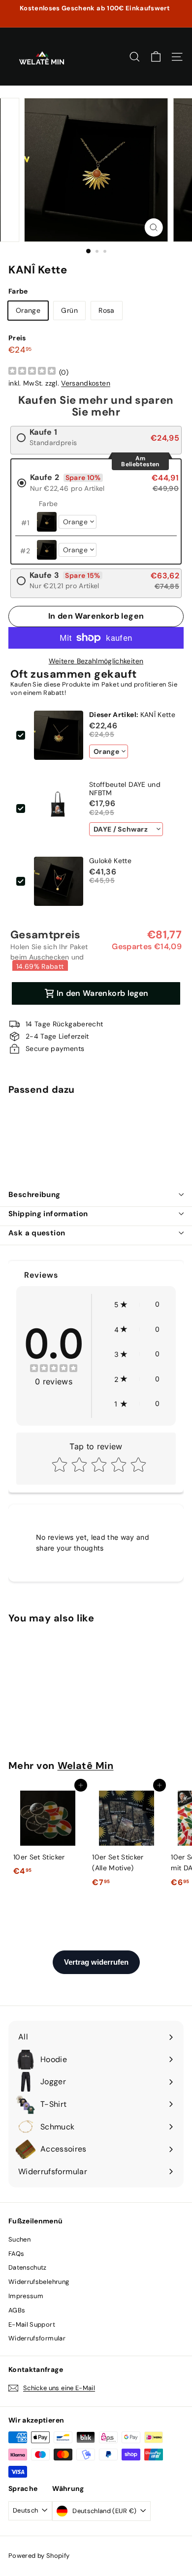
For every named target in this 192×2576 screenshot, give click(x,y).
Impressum (26, 2296)
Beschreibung (34, 1195)
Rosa (106, 310)
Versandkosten (86, 383)
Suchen (19, 2239)
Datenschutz (28, 2267)
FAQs (16, 2254)
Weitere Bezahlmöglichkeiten (96, 661)
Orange (28, 310)
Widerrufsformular (37, 2338)
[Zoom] (153, 227)
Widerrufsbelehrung (39, 2282)
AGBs (17, 2310)
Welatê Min (86, 1766)
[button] (137, 1304)
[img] (32, 372)
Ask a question (37, 1233)
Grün (69, 310)
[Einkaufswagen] (156, 57)
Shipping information (48, 1214)
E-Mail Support (32, 2324)
